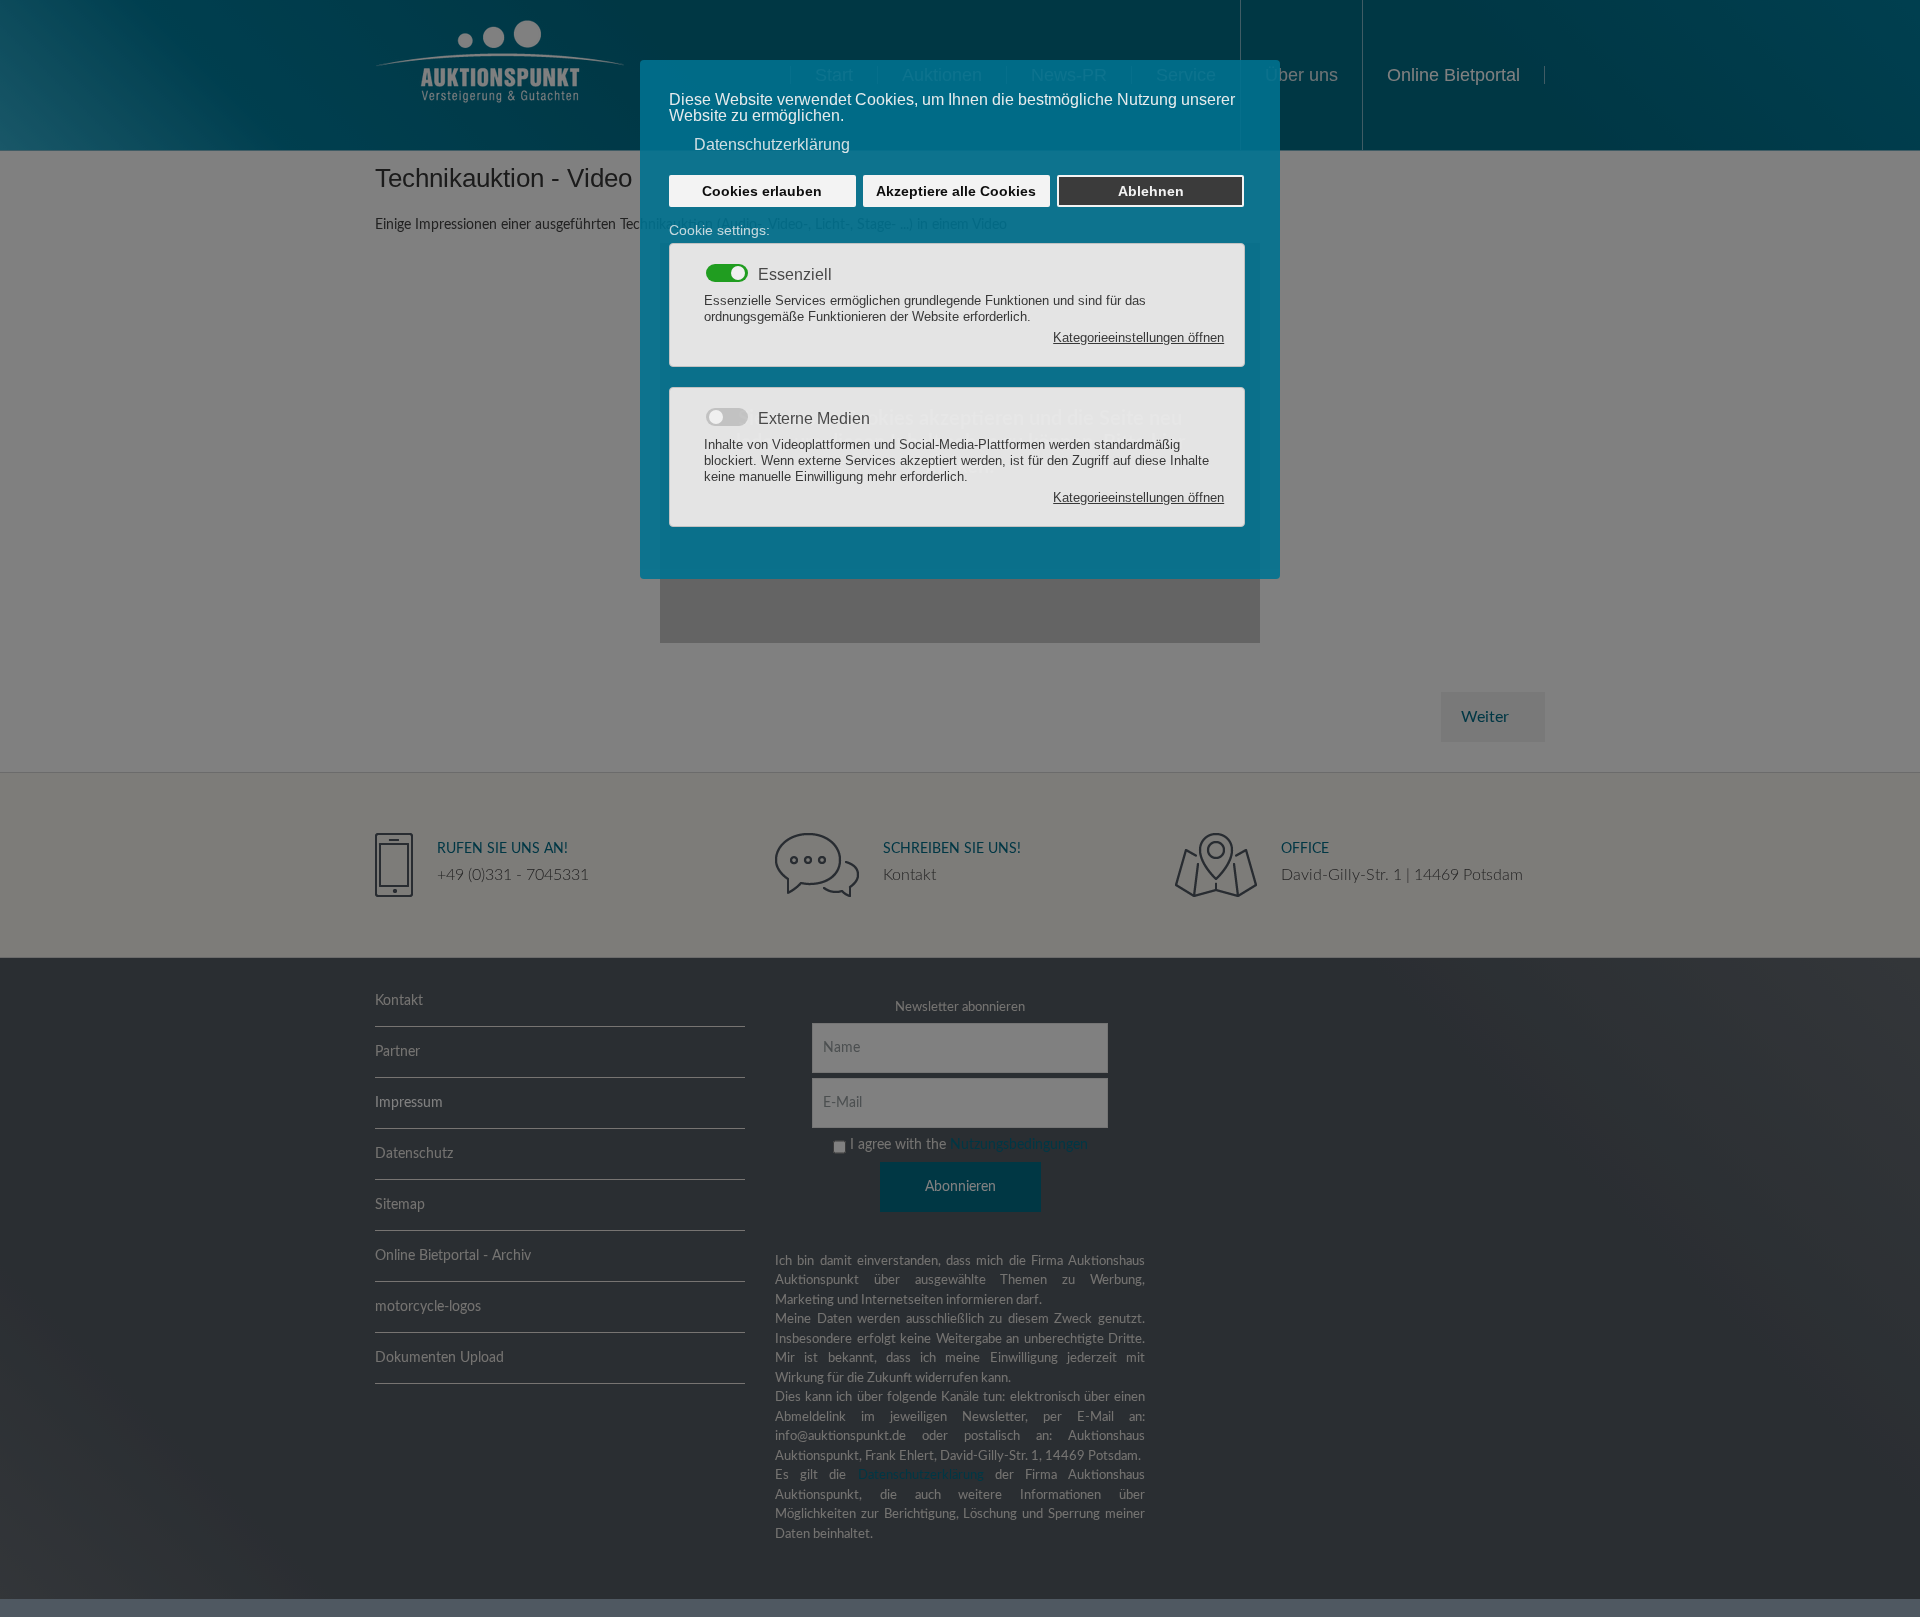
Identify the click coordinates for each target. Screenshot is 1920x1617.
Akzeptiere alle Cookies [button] (956, 191)
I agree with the (967, 1144)
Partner (397, 1052)
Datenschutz (414, 1154)
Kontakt (909, 875)
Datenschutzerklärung (921, 1475)
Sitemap (400, 1205)
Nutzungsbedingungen (1019, 1144)
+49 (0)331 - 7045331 (513, 875)
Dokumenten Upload (439, 1358)
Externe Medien (814, 419)
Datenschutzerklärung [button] (772, 144)
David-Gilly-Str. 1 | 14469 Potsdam (1402, 875)
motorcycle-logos (428, 1307)
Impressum (409, 1103)
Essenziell (795, 275)
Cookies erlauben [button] (762, 191)
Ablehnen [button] (1151, 191)
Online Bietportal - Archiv (453, 1256)
